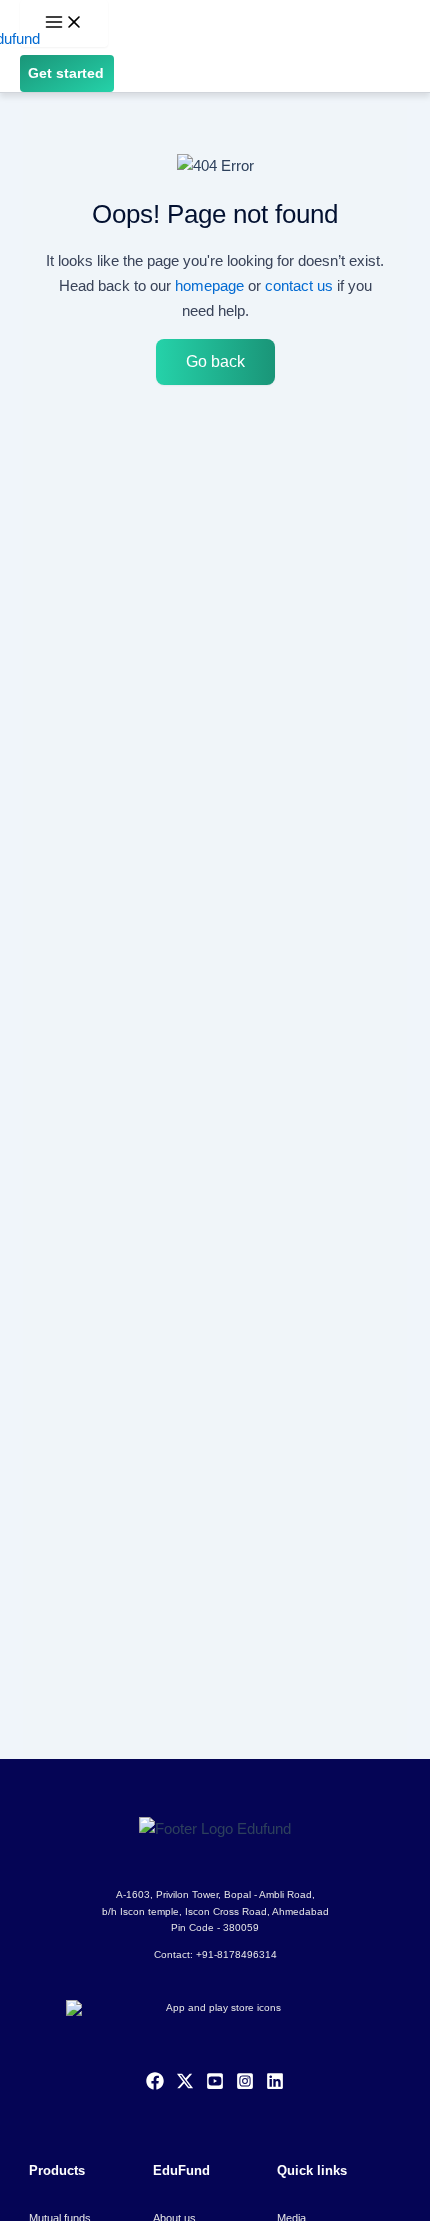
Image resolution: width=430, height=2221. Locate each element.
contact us (299, 285)
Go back (215, 361)
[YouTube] (215, 2085)
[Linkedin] (275, 2085)
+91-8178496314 (236, 1954)
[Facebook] (155, 2085)
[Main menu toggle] (64, 23)
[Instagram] (245, 2085)
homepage (209, 285)
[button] (67, 74)
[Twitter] (185, 2085)
